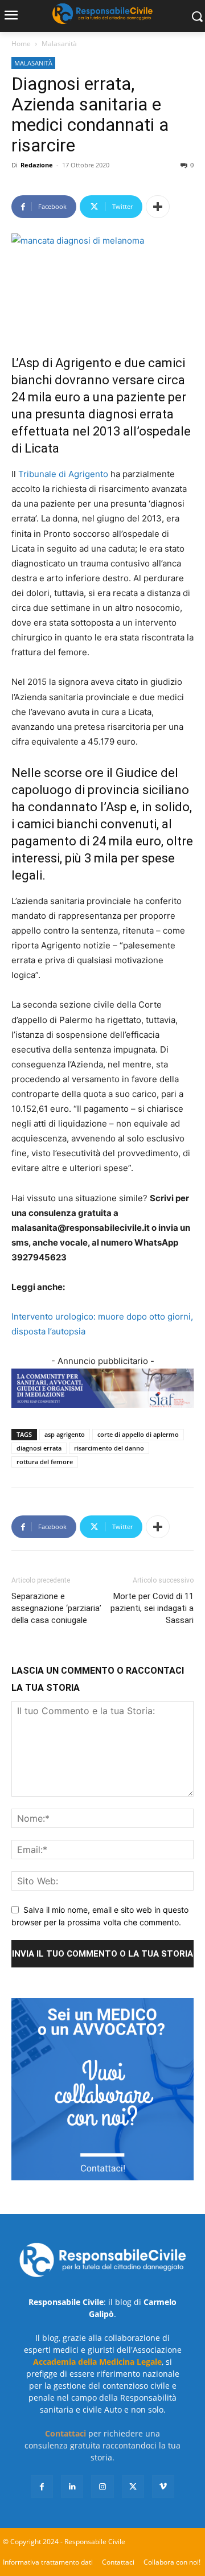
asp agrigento (65, 1434)
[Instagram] (102, 2486)
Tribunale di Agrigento (63, 474)
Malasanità (59, 44)
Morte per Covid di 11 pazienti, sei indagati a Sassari (152, 1608)
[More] (158, 207)
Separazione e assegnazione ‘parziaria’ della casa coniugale (56, 1608)
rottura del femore (45, 1462)
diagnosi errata (39, 1448)
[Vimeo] (163, 2486)
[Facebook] (42, 2486)
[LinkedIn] (72, 2486)
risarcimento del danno (109, 1448)
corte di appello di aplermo (138, 1434)
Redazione (37, 165)
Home (21, 44)
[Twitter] (133, 2486)
